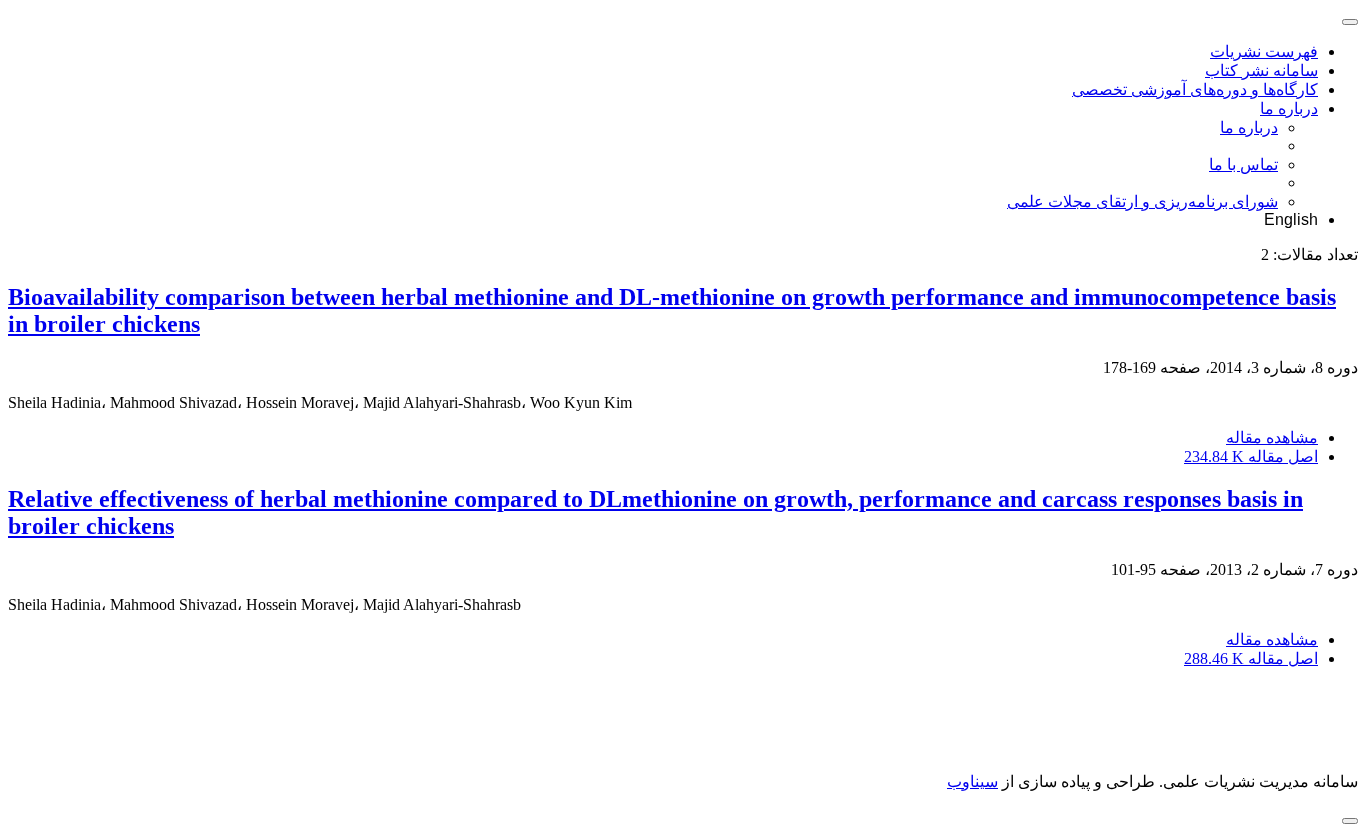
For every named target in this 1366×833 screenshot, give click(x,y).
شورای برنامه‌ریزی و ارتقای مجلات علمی (1142, 201)
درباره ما (1289, 108)
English (1291, 219)
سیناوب (972, 781)
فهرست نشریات (1264, 51)
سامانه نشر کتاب (1261, 70)
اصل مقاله (1251, 456)
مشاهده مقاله (1272, 437)
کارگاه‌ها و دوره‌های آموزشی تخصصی (1195, 89)
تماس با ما (1243, 164)
